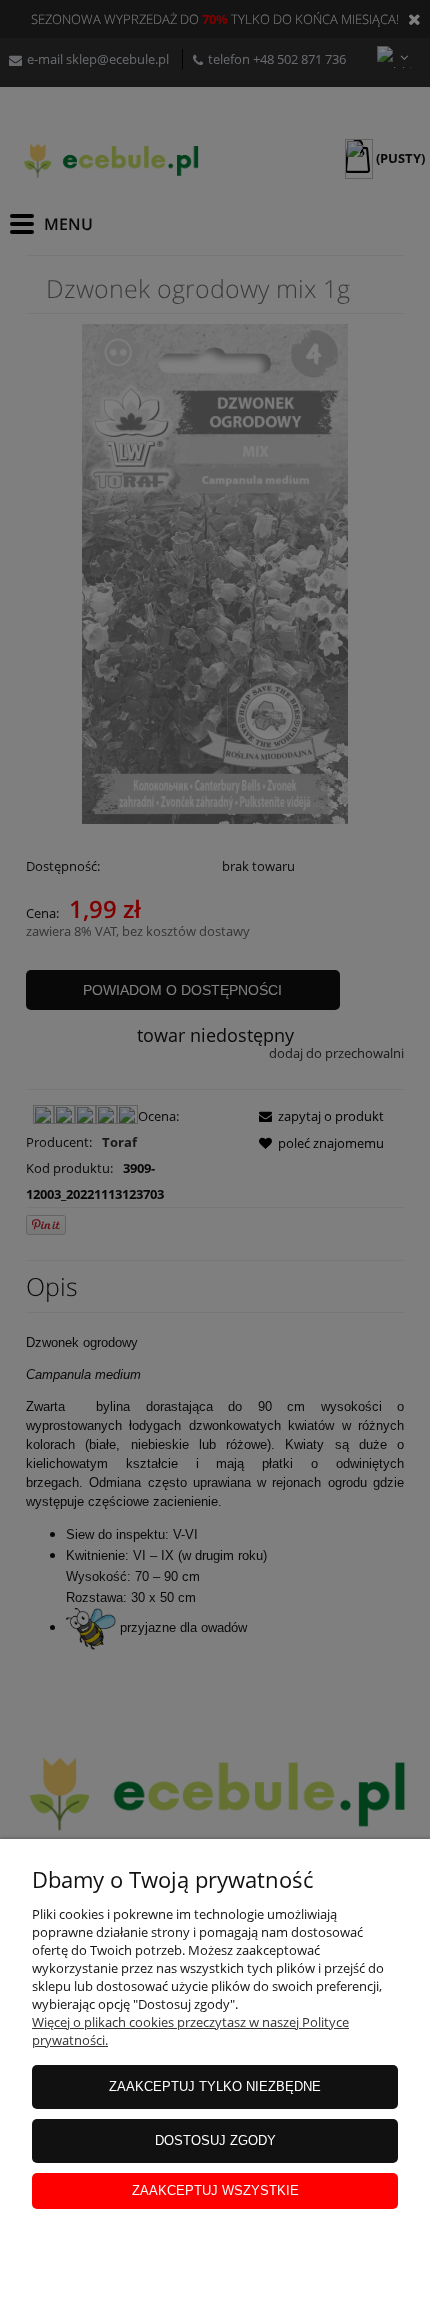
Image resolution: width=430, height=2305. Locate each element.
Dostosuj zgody (215, 2140)
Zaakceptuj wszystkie (215, 2190)
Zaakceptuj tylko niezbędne (215, 2086)
